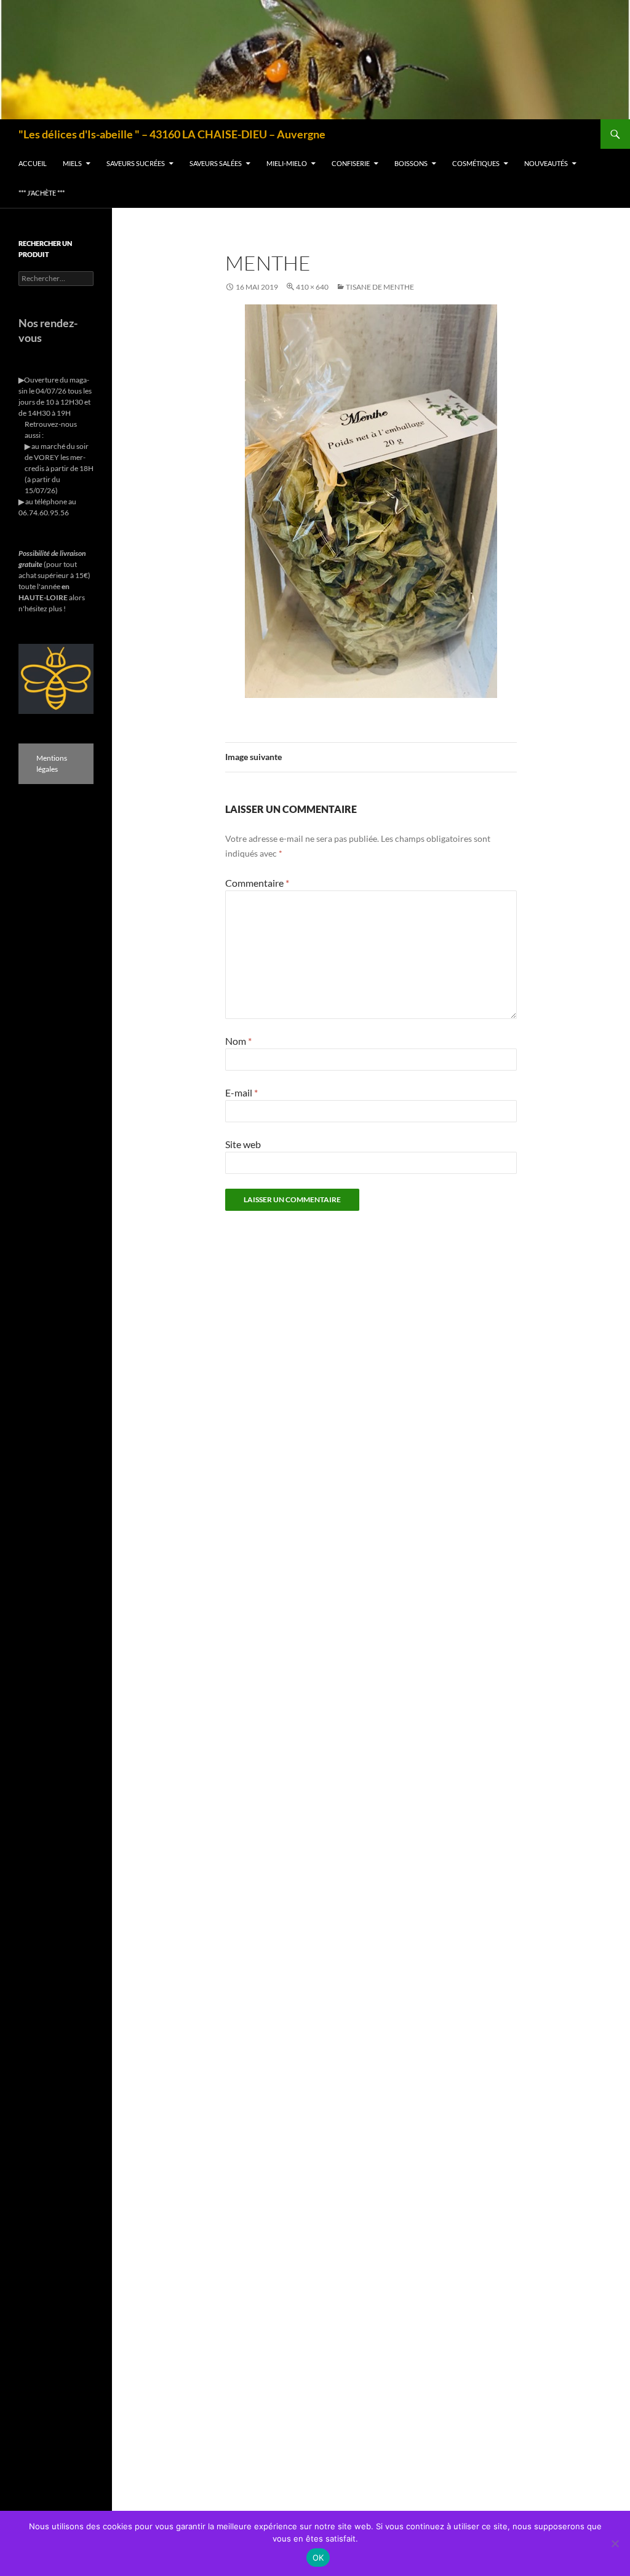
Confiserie (351, 163)
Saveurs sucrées (136, 163)
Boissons (411, 163)
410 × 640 (312, 287)
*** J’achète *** (42, 193)
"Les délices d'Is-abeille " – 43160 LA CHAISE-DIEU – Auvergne (172, 134)
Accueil (33, 163)
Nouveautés (546, 163)
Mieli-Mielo (287, 163)
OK (318, 2558)
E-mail (241, 1092)
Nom (238, 1041)
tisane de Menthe (380, 287)
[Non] (615, 2543)
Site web (243, 1144)
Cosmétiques (476, 163)
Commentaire (257, 883)
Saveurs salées (216, 163)
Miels (72, 163)
